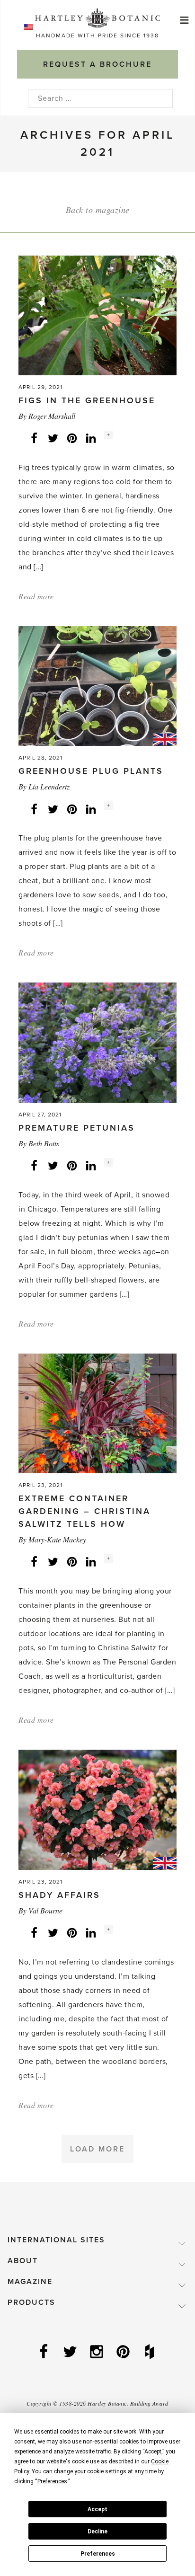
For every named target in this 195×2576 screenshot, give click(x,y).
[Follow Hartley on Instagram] (97, 2353)
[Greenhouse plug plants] (97, 686)
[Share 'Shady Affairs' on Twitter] (53, 1932)
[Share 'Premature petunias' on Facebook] (34, 1165)
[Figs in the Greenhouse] (97, 315)
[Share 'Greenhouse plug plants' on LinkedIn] (91, 808)
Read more (36, 596)
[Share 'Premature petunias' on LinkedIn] (91, 1165)
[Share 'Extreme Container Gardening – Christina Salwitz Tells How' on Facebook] (34, 1561)
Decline (97, 2532)
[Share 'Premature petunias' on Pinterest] (72, 1165)
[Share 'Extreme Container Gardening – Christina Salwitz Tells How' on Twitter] (53, 1561)
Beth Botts (44, 1143)
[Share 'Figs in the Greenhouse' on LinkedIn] (91, 438)
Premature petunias (77, 1128)
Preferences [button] (52, 2481)
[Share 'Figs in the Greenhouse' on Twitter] (53, 438)
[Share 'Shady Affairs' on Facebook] (34, 1932)
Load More (97, 2149)
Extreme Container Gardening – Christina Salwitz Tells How (84, 1511)
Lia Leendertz (49, 786)
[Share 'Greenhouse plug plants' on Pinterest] (72, 808)
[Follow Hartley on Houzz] (151, 2353)
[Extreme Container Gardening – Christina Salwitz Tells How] (97, 1413)
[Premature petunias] (97, 1042)
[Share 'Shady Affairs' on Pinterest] (72, 1932)
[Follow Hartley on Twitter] (71, 2353)
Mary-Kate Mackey (57, 1539)
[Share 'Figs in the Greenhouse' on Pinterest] (72, 438)
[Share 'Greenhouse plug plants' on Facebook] (34, 808)
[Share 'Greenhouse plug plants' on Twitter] (53, 808)
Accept (97, 2509)
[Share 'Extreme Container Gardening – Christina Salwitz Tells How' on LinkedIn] (91, 1561)
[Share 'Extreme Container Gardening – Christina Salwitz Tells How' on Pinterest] (72, 1561)
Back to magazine (98, 210)
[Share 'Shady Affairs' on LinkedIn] (91, 1932)
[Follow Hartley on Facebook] (44, 2353)
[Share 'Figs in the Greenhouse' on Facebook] (34, 438)
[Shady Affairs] (97, 1809)
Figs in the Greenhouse (87, 400)
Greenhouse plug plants (91, 771)
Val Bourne (45, 1910)
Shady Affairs (59, 1895)
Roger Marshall (52, 416)
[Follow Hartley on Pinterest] (124, 2353)
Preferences (98, 2554)
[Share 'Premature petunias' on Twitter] (53, 1165)
